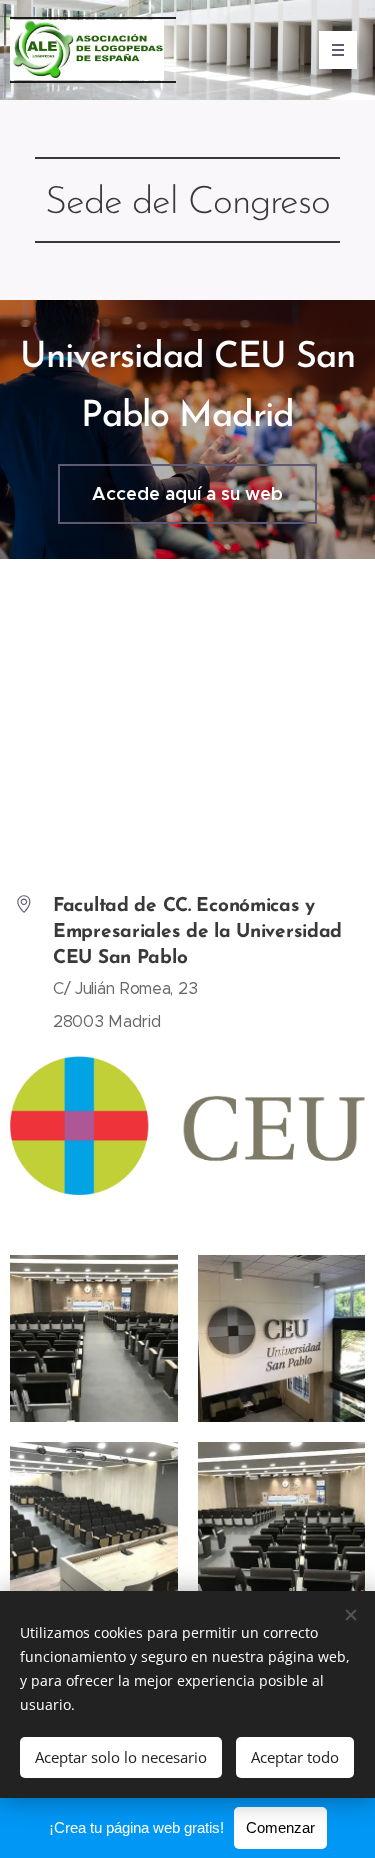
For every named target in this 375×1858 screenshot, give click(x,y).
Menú (338, 50)
